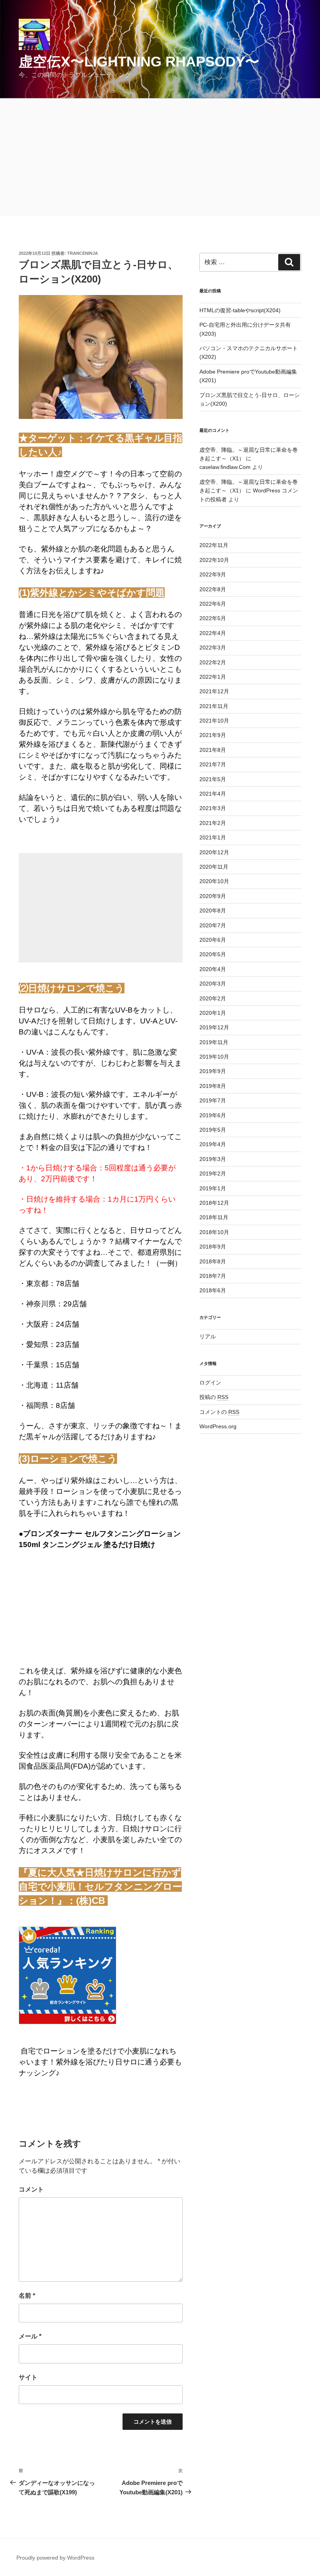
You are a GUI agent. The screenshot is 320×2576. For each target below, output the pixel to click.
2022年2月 (213, 662)
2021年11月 (214, 706)
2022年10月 (214, 560)
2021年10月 (214, 721)
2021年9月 (213, 735)
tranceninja (83, 253)
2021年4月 (213, 794)
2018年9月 (213, 1247)
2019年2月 (213, 1174)
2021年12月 (214, 691)
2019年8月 (213, 1086)
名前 (27, 2296)
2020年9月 (213, 896)
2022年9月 (213, 574)
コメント (31, 2189)
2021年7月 (213, 764)
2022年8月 (213, 589)
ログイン (210, 1383)
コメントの (219, 1412)
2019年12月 (214, 1027)
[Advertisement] (160, 157)
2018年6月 (213, 1290)
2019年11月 (214, 1042)
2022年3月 (213, 648)
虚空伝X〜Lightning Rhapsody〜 (139, 62)
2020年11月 (214, 867)
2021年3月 (213, 808)
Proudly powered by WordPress (55, 2558)
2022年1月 (213, 677)
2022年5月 (213, 618)
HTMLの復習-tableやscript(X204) (240, 310)
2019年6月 (213, 1115)
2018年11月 (214, 1217)
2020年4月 (213, 969)
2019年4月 (213, 1144)
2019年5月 (213, 1130)
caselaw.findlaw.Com (225, 467)
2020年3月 (213, 984)
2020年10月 (214, 881)
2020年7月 (213, 925)
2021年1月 (213, 837)
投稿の (214, 1397)
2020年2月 (213, 998)
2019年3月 (213, 1159)
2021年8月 (213, 750)
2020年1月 (213, 1013)
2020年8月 (213, 911)
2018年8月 (213, 1261)
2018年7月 (213, 1276)
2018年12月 (214, 1203)
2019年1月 (213, 1188)
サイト (28, 2377)
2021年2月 (213, 823)
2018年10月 (214, 1232)
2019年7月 (213, 1100)
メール (30, 2336)
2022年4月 (213, 633)
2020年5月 (213, 954)
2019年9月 (213, 1071)
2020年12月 (214, 852)
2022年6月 (213, 604)
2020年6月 (213, 940)
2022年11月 (214, 545)
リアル (208, 1336)
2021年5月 (213, 779)
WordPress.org (218, 1426)
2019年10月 (214, 1057)
